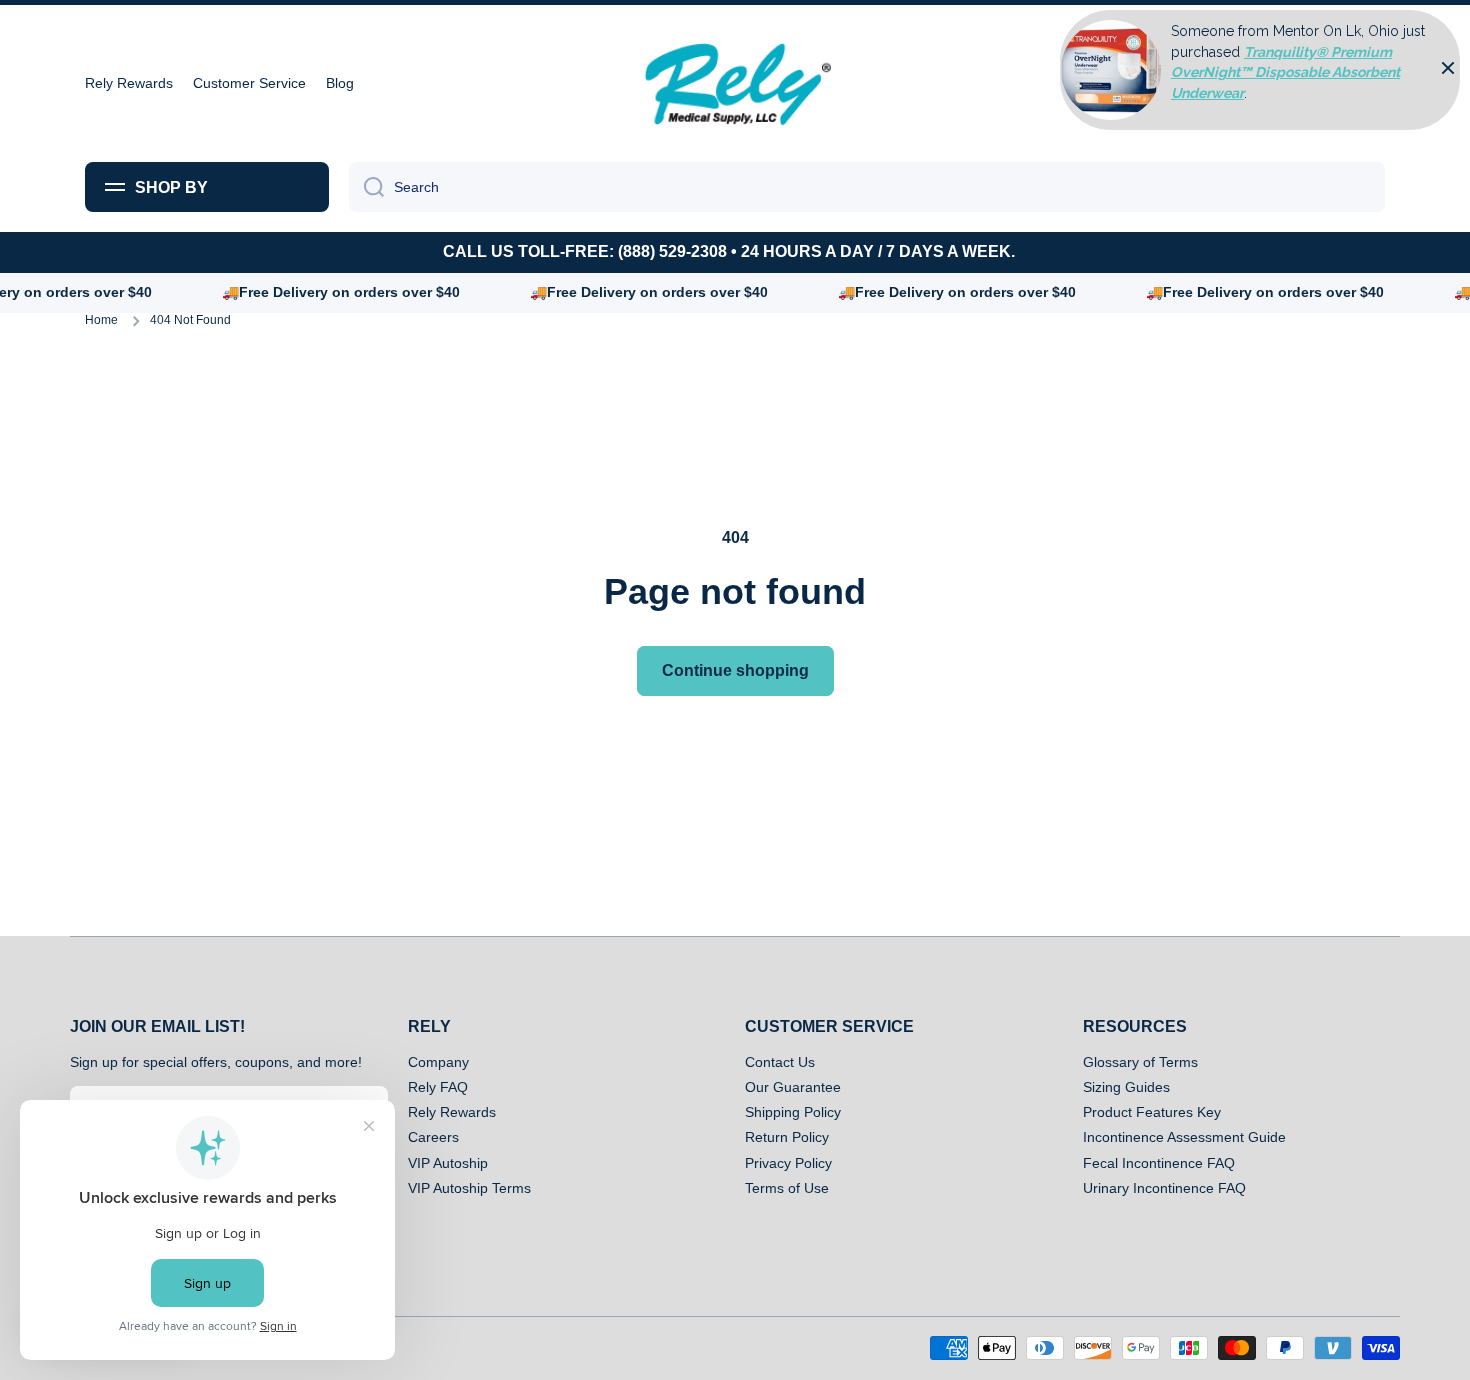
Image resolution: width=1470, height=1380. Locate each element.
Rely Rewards (452, 1112)
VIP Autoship (448, 1163)
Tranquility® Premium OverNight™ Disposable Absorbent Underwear (1285, 72)
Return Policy (787, 1137)
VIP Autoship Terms (469, 1188)
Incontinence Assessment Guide (1184, 1137)
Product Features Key (1152, 1112)
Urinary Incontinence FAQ (1164, 1188)
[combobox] (867, 187)
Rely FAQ (438, 1087)
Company (438, 1062)
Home (101, 320)
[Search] (366, 187)
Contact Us (780, 1062)
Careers (433, 1137)
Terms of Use (787, 1188)
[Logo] (735, 83)
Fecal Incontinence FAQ (1159, 1163)
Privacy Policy (788, 1163)
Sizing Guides (1126, 1087)
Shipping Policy (793, 1112)
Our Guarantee (793, 1087)
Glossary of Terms (1140, 1062)
